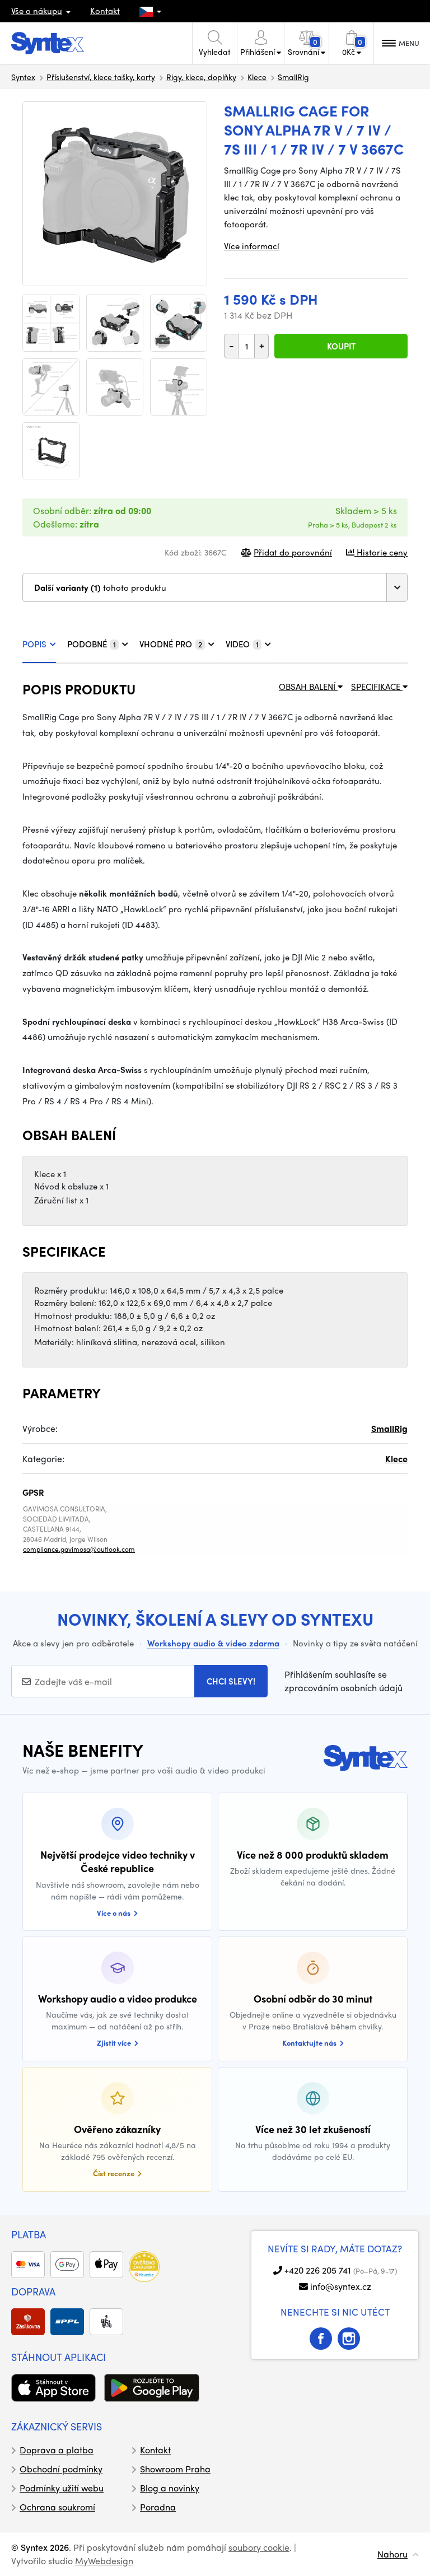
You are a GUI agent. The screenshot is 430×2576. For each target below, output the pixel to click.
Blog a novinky (170, 2488)
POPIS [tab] (34, 644)
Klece (257, 77)
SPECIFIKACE (377, 687)
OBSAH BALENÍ (308, 687)
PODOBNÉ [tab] (92, 644)
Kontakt (105, 11)
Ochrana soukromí (57, 2507)
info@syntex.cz (341, 2286)
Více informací (252, 246)
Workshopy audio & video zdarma (213, 1643)
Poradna (158, 2507)
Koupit (341, 346)
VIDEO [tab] (242, 644)
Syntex (23, 77)
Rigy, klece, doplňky (201, 77)
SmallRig (293, 77)
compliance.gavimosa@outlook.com (79, 1549)
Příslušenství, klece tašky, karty (101, 77)
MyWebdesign (104, 2561)
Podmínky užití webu (62, 2488)
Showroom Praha (175, 2469)
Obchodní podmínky (61, 2469)
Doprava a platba (57, 2450)
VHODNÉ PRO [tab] (171, 644)
